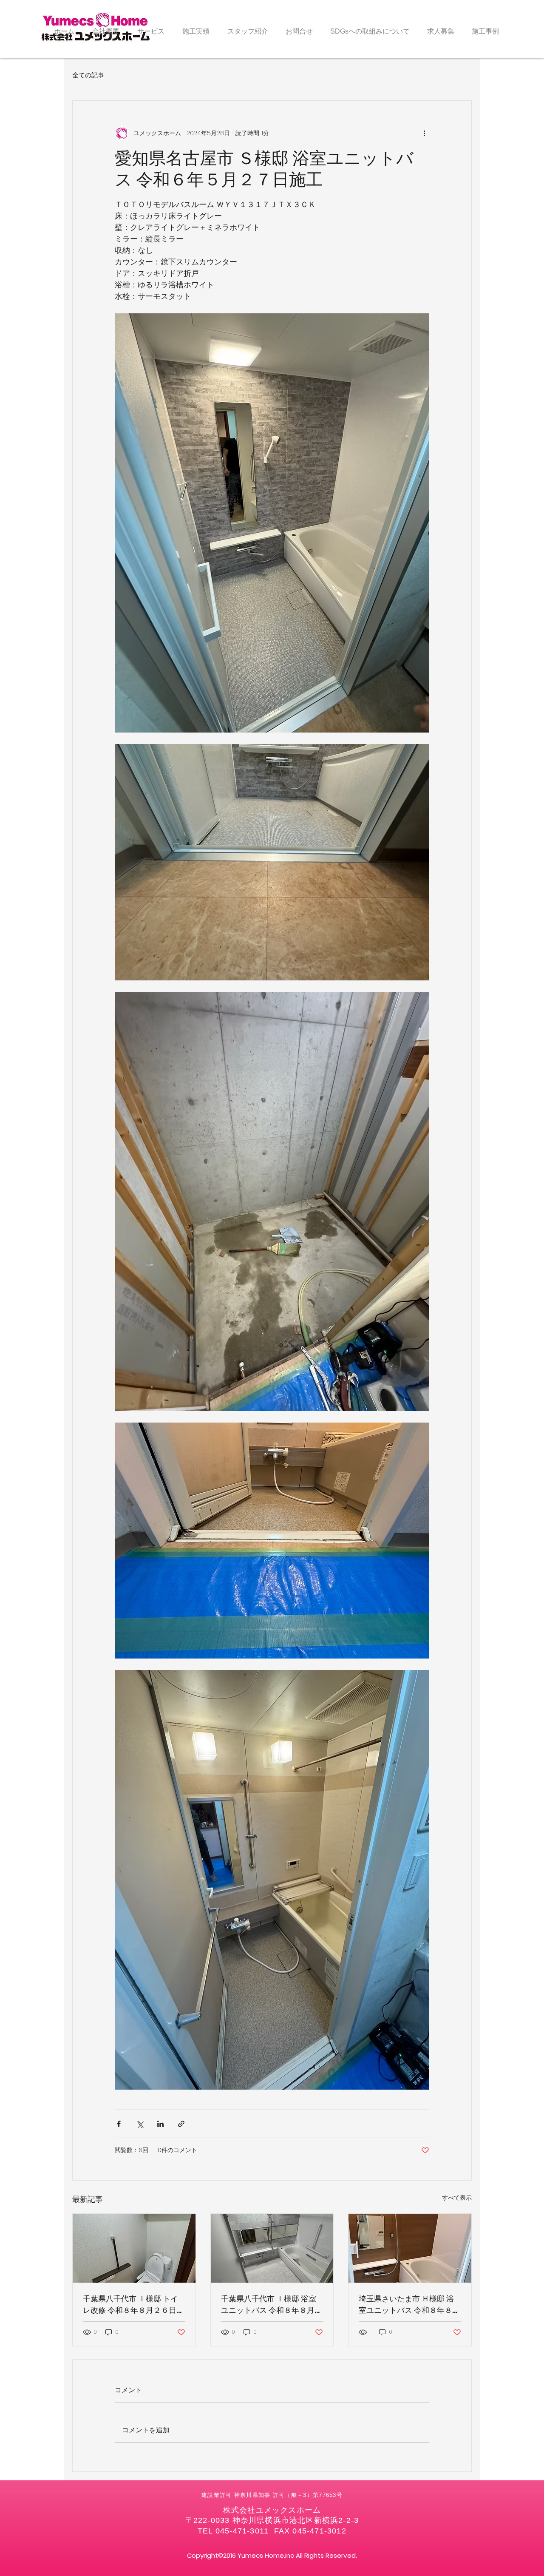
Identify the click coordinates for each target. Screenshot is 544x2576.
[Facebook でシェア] (119, 2124)
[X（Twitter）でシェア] (140, 2124)
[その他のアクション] (424, 133)
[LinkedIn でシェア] (160, 2124)
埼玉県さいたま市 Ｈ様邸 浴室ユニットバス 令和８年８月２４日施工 (409, 2305)
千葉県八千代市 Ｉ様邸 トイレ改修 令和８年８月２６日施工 (133, 2305)
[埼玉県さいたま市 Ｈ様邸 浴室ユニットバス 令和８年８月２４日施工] (410, 2248)
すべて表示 (457, 2198)
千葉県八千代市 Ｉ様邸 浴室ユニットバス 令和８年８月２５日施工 (272, 2305)
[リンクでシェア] (181, 2124)
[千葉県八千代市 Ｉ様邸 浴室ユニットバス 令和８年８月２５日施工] (272, 2248)
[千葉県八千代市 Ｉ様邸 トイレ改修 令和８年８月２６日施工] (134, 2248)
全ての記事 (88, 75)
